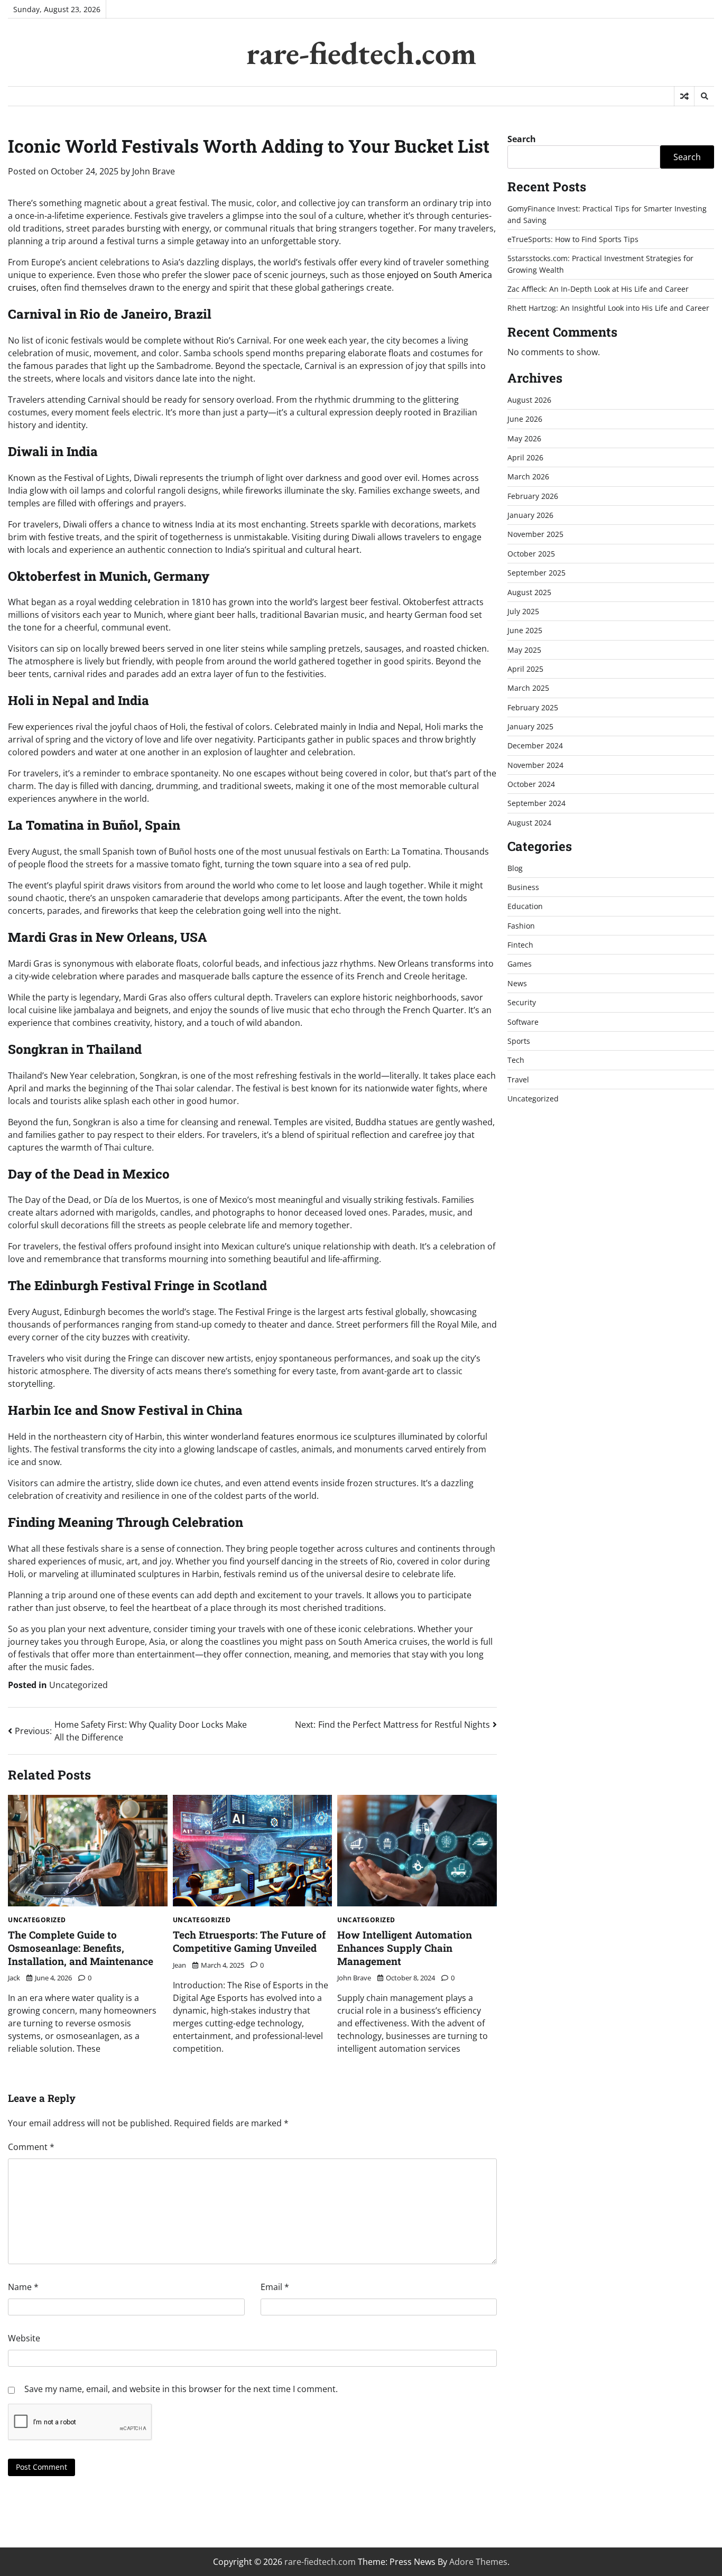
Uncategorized (78, 1685)
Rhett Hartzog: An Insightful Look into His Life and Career (608, 308)
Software (523, 1021)
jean (179, 1965)
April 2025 (525, 669)
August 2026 (529, 400)
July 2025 (523, 611)
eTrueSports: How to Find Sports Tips (573, 239)
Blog (515, 868)
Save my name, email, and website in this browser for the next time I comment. (181, 2389)
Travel (518, 1079)
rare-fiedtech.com (361, 53)
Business (523, 887)
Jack (14, 1978)
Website (24, 2338)
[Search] (704, 96)
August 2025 (529, 592)
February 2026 (533, 496)
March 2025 (528, 688)
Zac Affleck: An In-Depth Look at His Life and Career (598, 289)
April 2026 (525, 457)
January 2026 (530, 515)
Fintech (520, 945)
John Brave (154, 171)
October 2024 (531, 784)
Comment (31, 2147)
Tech (516, 1060)
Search (522, 139)
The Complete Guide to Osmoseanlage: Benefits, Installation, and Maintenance (81, 1948)
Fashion (521, 926)
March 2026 (528, 476)
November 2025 (535, 534)
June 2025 (525, 630)
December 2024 (535, 745)
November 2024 (535, 765)
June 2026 (525, 419)
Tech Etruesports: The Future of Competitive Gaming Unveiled (249, 1941)
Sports (519, 1041)
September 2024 (536, 803)
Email (275, 2287)
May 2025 (524, 649)
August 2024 (529, 823)
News (517, 983)
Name (23, 2287)
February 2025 (533, 707)
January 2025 (530, 726)
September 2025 (536, 573)
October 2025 (531, 554)
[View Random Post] (684, 96)
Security (522, 1002)
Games (520, 964)
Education (525, 906)
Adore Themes (478, 2562)
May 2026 (524, 438)
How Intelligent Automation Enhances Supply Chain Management (405, 1948)
